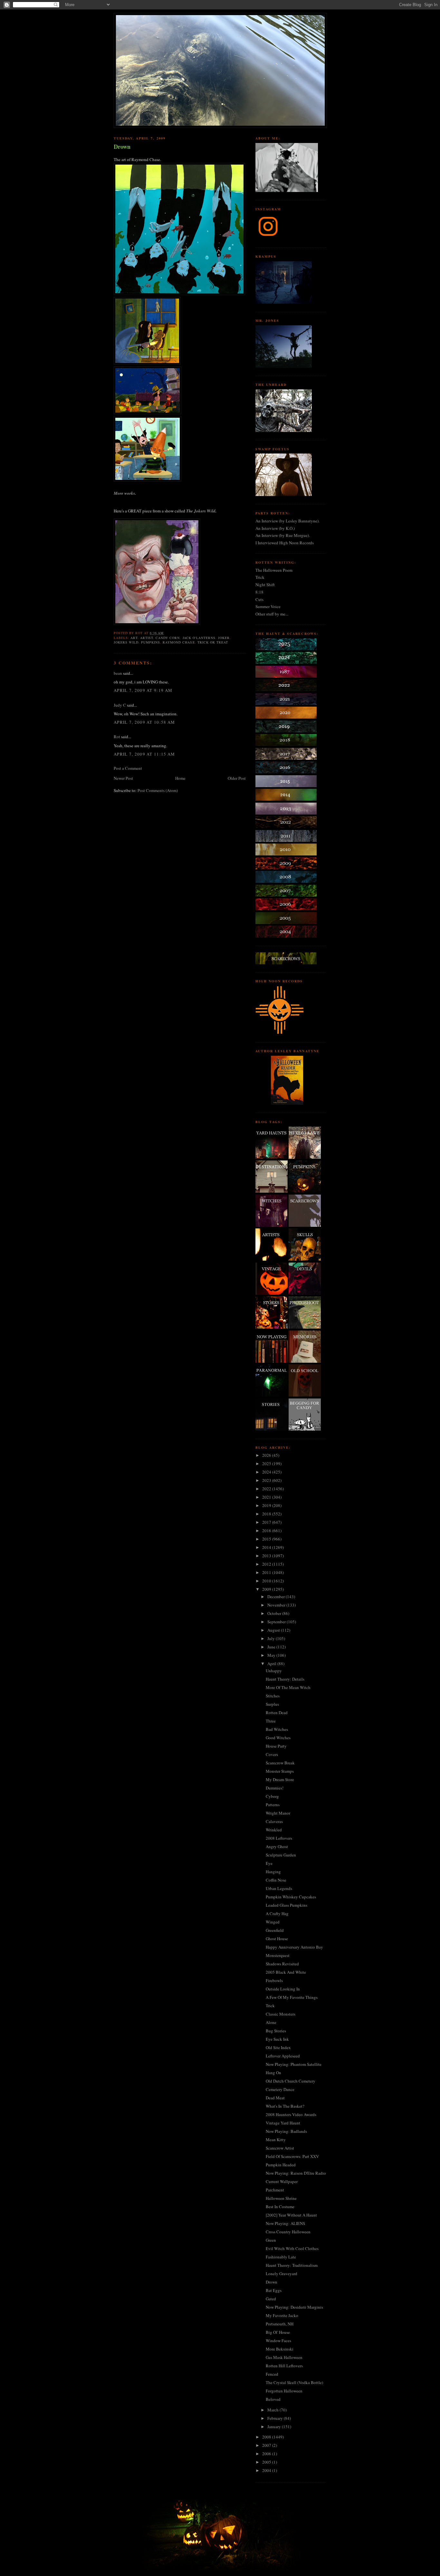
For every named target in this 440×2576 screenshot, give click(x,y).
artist (147, 638)
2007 (267, 2445)
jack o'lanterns (199, 638)
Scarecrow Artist (280, 2148)
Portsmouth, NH (280, 2324)
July (272, 1638)
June (272, 1647)
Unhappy (274, 1671)
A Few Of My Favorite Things (292, 1997)
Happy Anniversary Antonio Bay (294, 1947)
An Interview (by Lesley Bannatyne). (287, 521)
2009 (267, 1589)
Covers (272, 1754)
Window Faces (278, 2341)
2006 (267, 2454)
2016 (267, 1531)
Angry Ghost (277, 1846)
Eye (269, 1863)
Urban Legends (279, 1888)
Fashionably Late (281, 2257)
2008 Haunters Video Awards (291, 2114)
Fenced (272, 2374)
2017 (267, 1522)
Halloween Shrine (281, 2198)
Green (271, 2240)
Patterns (273, 1805)
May (272, 1655)
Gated (271, 2299)
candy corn (168, 638)
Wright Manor (278, 1813)
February (276, 2418)
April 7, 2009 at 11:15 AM (144, 754)
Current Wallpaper (282, 2181)
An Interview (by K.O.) (275, 528)
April (272, 1664)
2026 (267, 1455)
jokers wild (126, 642)
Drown (122, 147)
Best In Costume (280, 2207)
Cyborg (272, 1796)
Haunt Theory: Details (285, 1679)
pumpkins (151, 642)
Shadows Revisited (282, 1964)
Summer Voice (268, 606)
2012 (267, 1564)
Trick (260, 577)
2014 (267, 1547)
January (275, 2427)
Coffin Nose (276, 1880)
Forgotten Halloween (284, 2391)
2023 (267, 1480)
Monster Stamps (280, 1771)
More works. (125, 493)
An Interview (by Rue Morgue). (283, 535)
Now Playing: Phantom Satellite (294, 2064)
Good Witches (278, 1738)
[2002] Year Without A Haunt (291, 2215)
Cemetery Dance (280, 2089)
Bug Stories (276, 2031)
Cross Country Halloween (288, 2232)
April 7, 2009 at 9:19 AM (143, 690)
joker (224, 638)
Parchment (275, 2190)
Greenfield (275, 1930)
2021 (267, 1497)
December (277, 1597)
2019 (267, 1505)
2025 (267, 1464)
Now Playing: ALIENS (285, 2223)
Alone (271, 2022)
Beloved (273, 2399)
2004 (267, 2470)
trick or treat (213, 642)
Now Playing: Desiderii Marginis (294, 2307)
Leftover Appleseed (283, 2056)
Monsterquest (278, 1955)
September (277, 1622)
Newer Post (123, 778)
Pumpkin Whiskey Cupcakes (291, 1897)
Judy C (120, 705)
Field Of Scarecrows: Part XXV (292, 2156)
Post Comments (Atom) (158, 790)
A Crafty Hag (277, 1913)
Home (180, 778)
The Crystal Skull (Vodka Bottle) (294, 2382)
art (134, 638)
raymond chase (179, 642)
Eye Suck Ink (277, 2039)
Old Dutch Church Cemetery (291, 2081)
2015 (267, 1539)
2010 (267, 1581)
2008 (267, 2437)
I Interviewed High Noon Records (285, 543)
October (275, 1613)
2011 (267, 1572)
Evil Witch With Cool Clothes (292, 2248)
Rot (117, 737)
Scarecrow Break (280, 1763)
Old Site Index (278, 2047)
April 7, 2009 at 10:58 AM (144, 722)
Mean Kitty (276, 2140)
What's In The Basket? (285, 2106)
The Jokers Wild (201, 511)
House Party (276, 1746)
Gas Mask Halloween (284, 2357)
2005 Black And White (286, 1972)
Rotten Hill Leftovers (284, 2366)
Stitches (273, 1696)
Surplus (272, 1704)
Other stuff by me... (272, 614)
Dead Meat (275, 2098)
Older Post (237, 778)
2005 (267, 2462)
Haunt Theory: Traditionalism (292, 2265)
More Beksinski (280, 2349)
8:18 (259, 592)
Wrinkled (274, 1830)
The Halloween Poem (274, 570)
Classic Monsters (281, 2014)
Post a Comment (128, 768)
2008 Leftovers (279, 1838)
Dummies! (275, 1788)
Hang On (273, 2073)
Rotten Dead (277, 1713)
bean (118, 673)
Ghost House (277, 1939)
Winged (273, 1922)
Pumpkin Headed (281, 2165)
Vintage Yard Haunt (283, 2123)
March (273, 2410)
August (274, 1630)
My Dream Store (280, 1779)
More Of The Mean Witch (288, 1687)
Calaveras (274, 1821)
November (277, 1605)
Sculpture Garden (281, 1855)
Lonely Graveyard (282, 2274)
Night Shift (265, 585)
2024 (267, 1472)
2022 (267, 1489)
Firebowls (274, 1980)
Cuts (259, 599)
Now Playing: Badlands (286, 2131)
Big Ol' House (278, 2332)
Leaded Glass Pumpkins (287, 1905)
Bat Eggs (274, 2290)
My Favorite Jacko (282, 2315)
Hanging (273, 1872)
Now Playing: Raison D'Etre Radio (296, 2173)
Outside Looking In (283, 1989)
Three (271, 1721)
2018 (267, 1514)
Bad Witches (277, 1729)
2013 (267, 1556)
